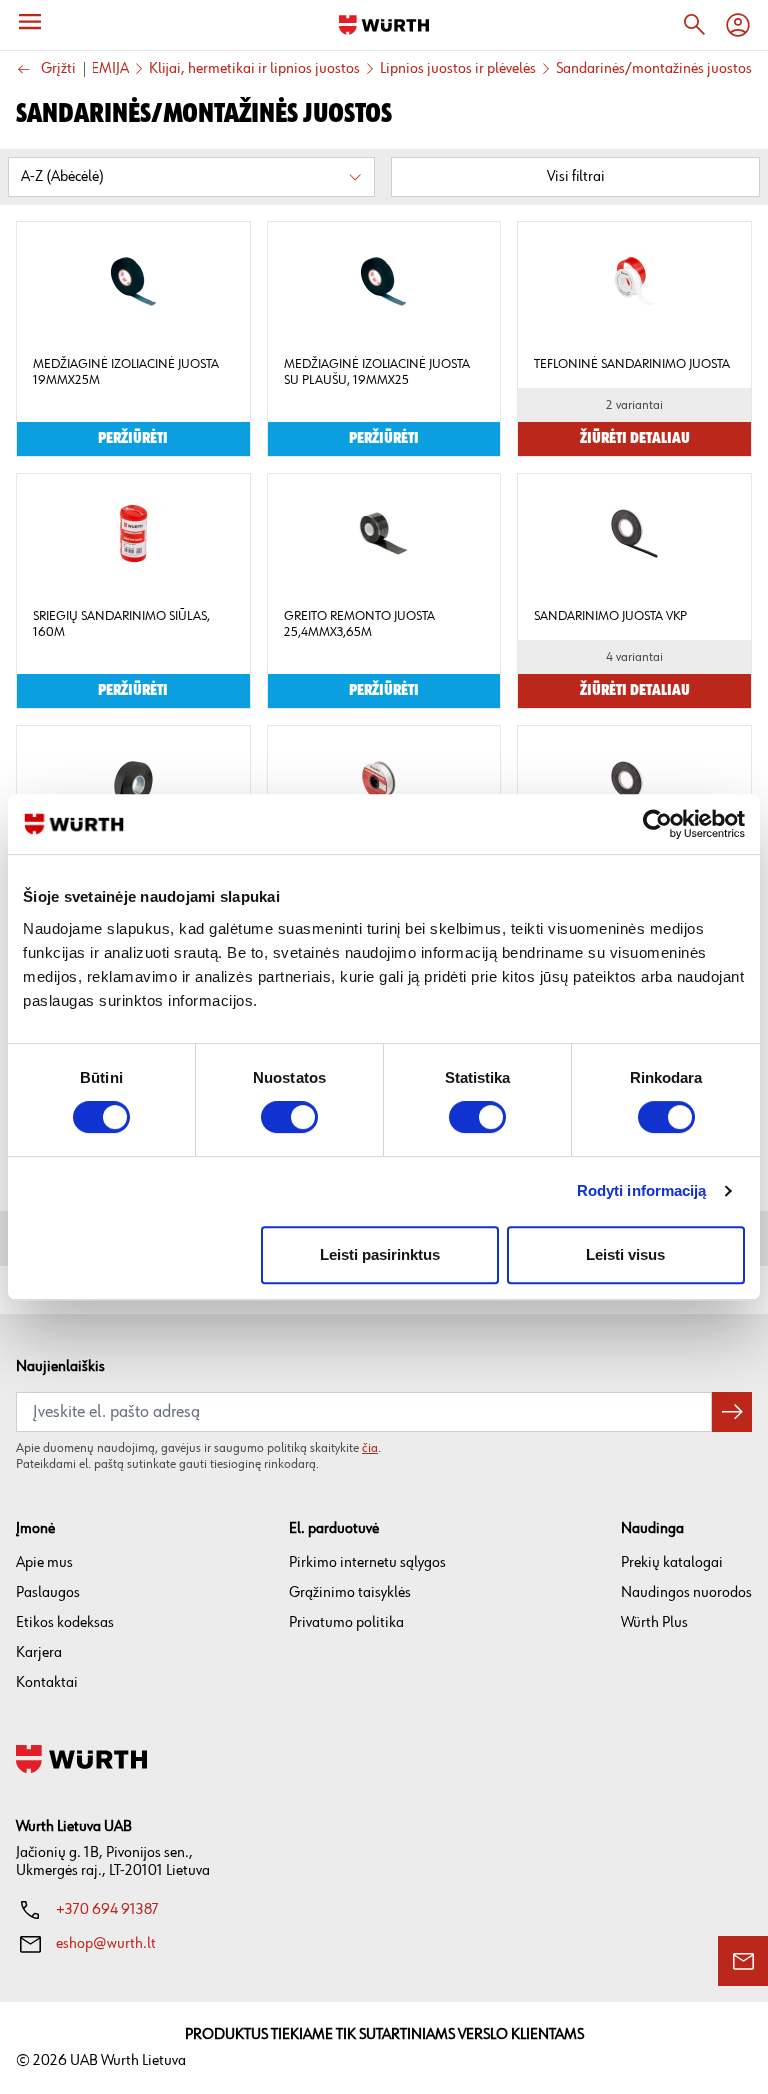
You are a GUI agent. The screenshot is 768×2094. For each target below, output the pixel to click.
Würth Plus (654, 1622)
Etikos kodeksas (65, 1622)
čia (370, 1448)
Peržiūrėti (133, 439)
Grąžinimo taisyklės (350, 1592)
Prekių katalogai (672, 1562)
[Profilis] (738, 25)
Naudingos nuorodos (686, 1592)
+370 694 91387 (107, 1909)
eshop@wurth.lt (106, 1943)
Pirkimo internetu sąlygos (367, 1562)
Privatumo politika (346, 1622)
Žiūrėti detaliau (635, 439)
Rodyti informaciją (642, 1190)
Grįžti (58, 69)
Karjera (39, 1652)
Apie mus (44, 1562)
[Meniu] (30, 22)
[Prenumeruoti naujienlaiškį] (732, 1412)
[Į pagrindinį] (384, 25)
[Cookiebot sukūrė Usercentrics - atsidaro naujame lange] (657, 824)
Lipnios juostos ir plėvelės (458, 69)
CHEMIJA (100, 69)
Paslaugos (48, 1592)
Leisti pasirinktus (380, 1254)
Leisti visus (625, 1254)
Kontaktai (47, 1682)
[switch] (289, 1117)
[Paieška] (694, 25)
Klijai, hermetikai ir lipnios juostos (254, 69)
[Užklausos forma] (743, 1961)
